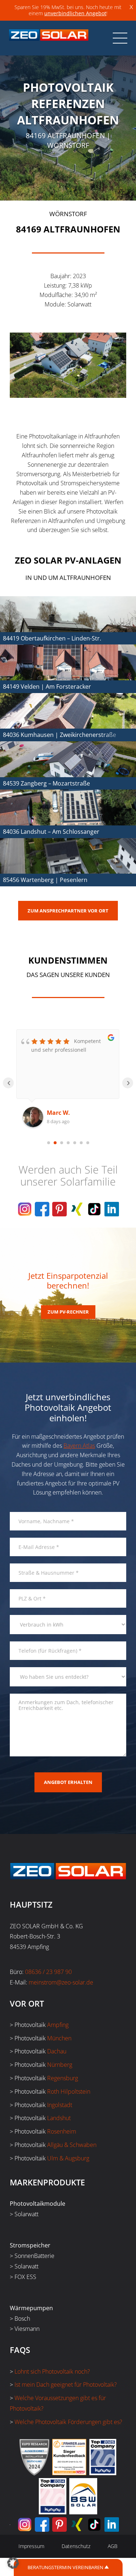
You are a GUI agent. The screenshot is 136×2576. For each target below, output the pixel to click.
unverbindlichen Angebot (75, 13)
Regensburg (63, 2078)
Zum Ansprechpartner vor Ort (68, 911)
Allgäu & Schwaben (72, 2145)
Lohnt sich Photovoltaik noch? (52, 2371)
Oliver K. (59, 1113)
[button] (13, 2563)
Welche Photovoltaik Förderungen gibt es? (68, 2422)
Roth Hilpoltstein (69, 2091)
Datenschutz (76, 2546)
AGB (113, 2546)
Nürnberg (60, 2065)
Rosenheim (62, 2131)
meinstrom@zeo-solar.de (61, 1982)
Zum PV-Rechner (68, 1312)
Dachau (57, 2051)
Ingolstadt (60, 2105)
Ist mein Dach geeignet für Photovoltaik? (66, 2385)
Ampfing (58, 2025)
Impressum (31, 2546)
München (59, 2038)
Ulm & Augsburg (68, 2158)
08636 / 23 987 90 (48, 1972)
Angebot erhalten (68, 1782)
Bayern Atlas (79, 1446)
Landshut (59, 2118)
